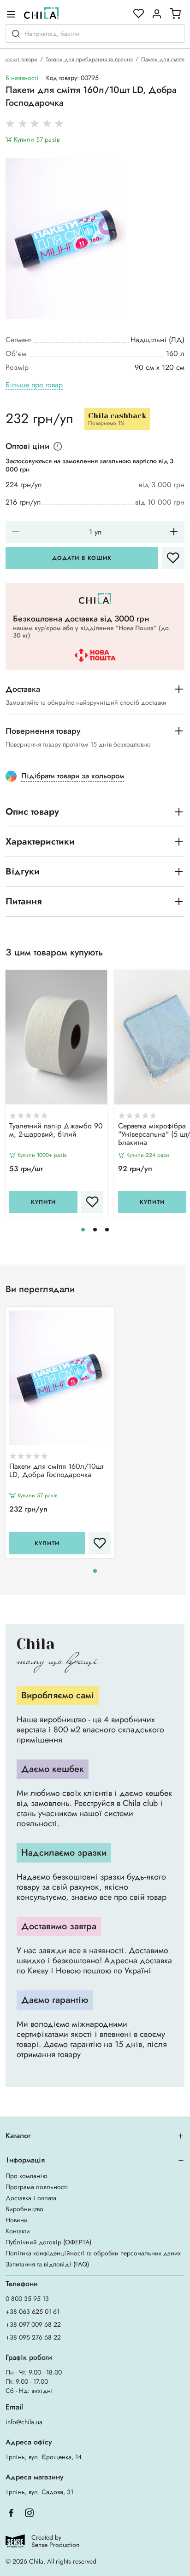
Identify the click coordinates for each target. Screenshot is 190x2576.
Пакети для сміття (163, 59)
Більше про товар (34, 385)
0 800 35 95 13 (27, 2299)
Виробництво (24, 2209)
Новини (17, 2220)
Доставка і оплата (31, 2198)
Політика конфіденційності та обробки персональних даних (93, 2253)
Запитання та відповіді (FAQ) (47, 2264)
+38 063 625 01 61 (33, 2311)
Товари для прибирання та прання (89, 59)
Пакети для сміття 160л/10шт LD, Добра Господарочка (56, 1471)
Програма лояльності (37, 2187)
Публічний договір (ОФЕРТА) (48, 2242)
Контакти (18, 2231)
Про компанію (26, 2176)
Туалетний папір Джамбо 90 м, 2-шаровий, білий (56, 1131)
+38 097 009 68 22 (33, 2324)
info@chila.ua (24, 2422)
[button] (83, 1230)
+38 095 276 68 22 (33, 2337)
